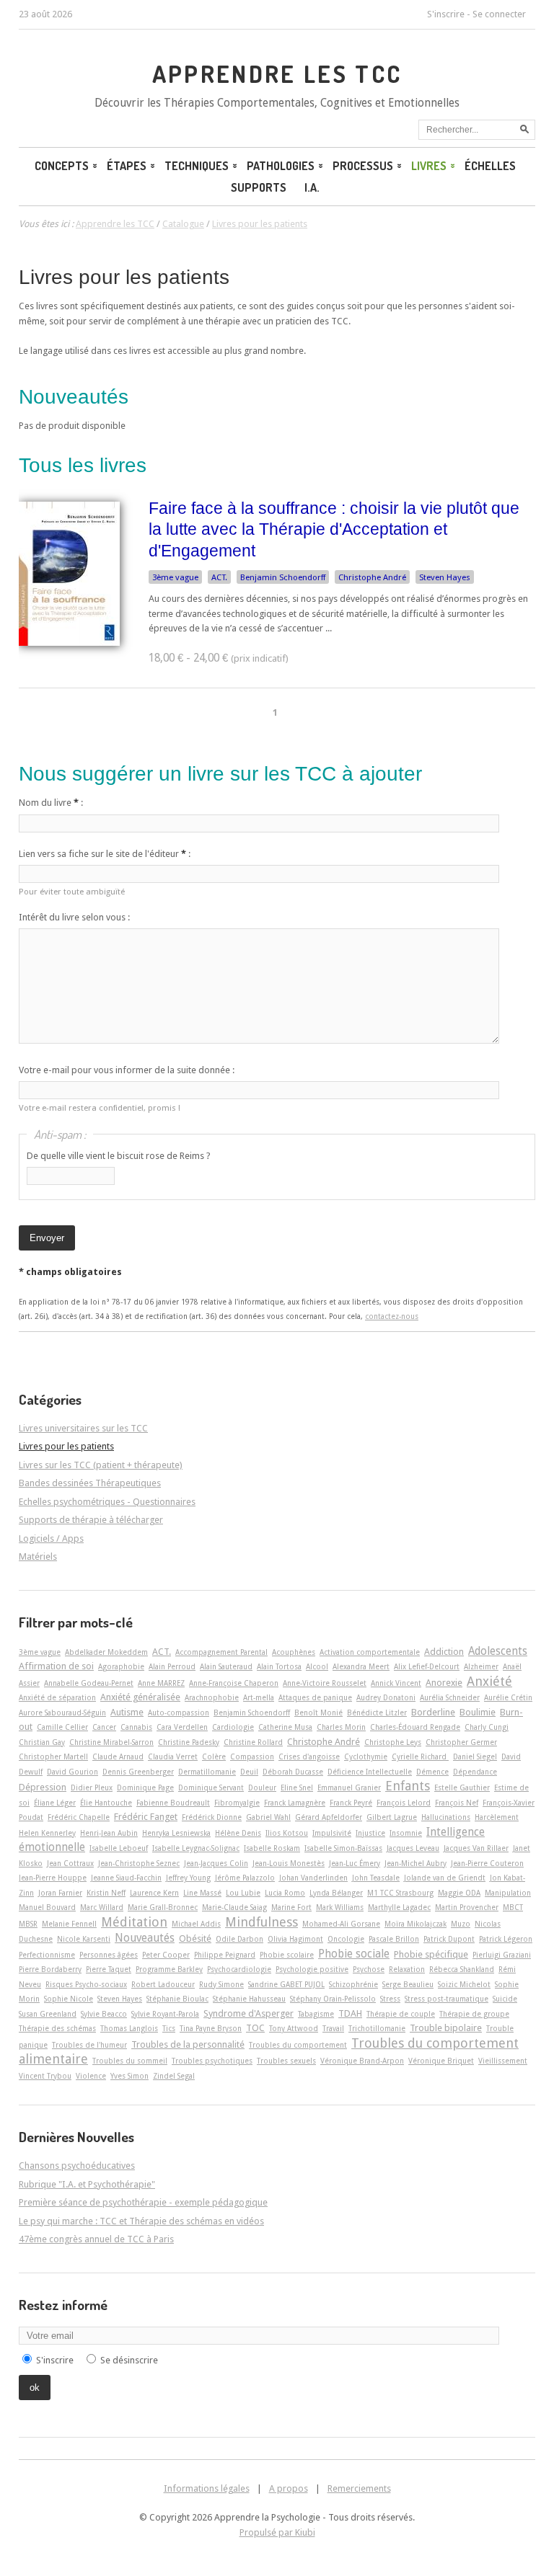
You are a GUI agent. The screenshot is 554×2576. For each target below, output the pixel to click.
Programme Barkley (169, 1969)
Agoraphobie (121, 1666)
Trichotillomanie (377, 2028)
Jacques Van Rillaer (476, 1848)
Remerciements (359, 2488)
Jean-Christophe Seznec (139, 1863)
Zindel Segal (174, 2076)
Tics (169, 2028)
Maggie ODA (459, 1893)
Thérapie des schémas (57, 2028)
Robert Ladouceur (163, 1984)
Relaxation (407, 1969)
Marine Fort (291, 1907)
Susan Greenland (48, 2014)
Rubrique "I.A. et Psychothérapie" (87, 2184)
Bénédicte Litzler (377, 1713)
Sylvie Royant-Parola (165, 2014)
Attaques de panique (315, 1697)
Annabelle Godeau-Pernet (89, 1683)
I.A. (312, 187)
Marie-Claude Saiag (234, 1907)
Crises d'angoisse (309, 1756)
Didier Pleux (92, 1787)
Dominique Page (145, 1787)
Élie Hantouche (106, 1803)
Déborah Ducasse (293, 1772)
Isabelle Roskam (272, 1848)
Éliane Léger (55, 1803)
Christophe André (372, 577)
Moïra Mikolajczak (415, 1924)
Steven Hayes (445, 577)
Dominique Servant (211, 1787)
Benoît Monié (318, 1713)
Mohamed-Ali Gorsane (341, 1924)
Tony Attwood (294, 2028)
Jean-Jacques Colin (216, 1863)
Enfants (408, 1786)
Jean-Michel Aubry (415, 1863)
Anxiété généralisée (140, 1697)
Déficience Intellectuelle (370, 1772)
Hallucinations (446, 1817)
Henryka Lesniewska (176, 1833)
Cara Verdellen (182, 1727)
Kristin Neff (106, 1893)
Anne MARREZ (161, 1683)
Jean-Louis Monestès (289, 1863)
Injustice (370, 1833)
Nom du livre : (51, 803)
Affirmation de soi (56, 1666)
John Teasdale (376, 1878)
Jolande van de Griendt (445, 1878)
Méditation (134, 1922)
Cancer (104, 1727)
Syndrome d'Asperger (249, 2013)
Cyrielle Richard (420, 1756)
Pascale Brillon (394, 1939)
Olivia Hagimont (295, 1939)
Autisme (127, 1712)
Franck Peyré (351, 1803)
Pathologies (281, 166)
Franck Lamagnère (295, 1803)
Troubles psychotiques (212, 2061)
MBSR (28, 1924)
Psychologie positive (312, 1969)
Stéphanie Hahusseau (249, 1999)
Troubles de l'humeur (89, 2045)
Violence (91, 2076)
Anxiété (489, 1681)
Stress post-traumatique (447, 1999)
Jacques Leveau (413, 1848)
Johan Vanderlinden (313, 1878)
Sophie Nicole (69, 1999)
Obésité (195, 1938)
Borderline (433, 1712)
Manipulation (508, 1893)
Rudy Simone (221, 1984)
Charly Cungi (487, 1727)
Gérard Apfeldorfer (329, 1817)
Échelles (490, 166)
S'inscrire (446, 14)
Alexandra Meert (361, 1666)
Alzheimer (481, 1666)
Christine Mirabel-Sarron (111, 1742)
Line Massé (202, 1893)
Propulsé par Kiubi (277, 2532)
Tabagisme (316, 2014)
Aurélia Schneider (450, 1697)
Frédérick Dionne (212, 1817)
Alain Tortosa (279, 1666)
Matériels (38, 1556)
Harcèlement (497, 1817)
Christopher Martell (53, 1756)
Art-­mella (259, 1697)
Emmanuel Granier (349, 1787)
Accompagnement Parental (221, 1652)
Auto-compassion (179, 1713)
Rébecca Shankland (462, 1969)
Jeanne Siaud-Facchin (126, 1878)
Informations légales (207, 2488)
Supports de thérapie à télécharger (91, 1520)
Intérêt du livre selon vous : (74, 917)
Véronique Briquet (441, 2061)
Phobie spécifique (431, 1954)
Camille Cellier (62, 1727)
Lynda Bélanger (336, 1893)
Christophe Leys (393, 1742)
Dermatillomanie (207, 1772)
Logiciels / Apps (51, 1538)
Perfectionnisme (47, 1955)
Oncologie (346, 1939)
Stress (390, 1999)
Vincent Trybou (45, 2076)
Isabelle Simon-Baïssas (343, 1848)
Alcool (317, 1666)
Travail (333, 2028)
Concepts (62, 166)
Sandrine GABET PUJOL (286, 1984)
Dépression (43, 1787)
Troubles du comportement (298, 2045)
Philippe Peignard (225, 1955)
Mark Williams (340, 1907)
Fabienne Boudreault (173, 1803)
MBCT (513, 1907)
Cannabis (136, 1727)
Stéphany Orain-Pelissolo (333, 1999)
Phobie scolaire (287, 1955)
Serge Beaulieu (408, 1984)
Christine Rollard (253, 1742)
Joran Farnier (60, 1893)
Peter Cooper (166, 1955)
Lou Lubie (243, 1893)
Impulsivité (332, 1833)
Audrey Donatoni (386, 1697)
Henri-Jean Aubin (109, 1833)
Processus (363, 166)
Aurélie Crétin (508, 1697)
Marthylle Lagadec (399, 1907)
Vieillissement (503, 2061)
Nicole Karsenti (84, 1939)
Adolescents (498, 1651)
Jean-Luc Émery (355, 1863)
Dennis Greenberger (138, 1772)
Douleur (262, 1787)
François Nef (457, 1803)
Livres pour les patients (124, 277)
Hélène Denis (238, 1833)
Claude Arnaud (118, 1756)
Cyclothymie (366, 1756)
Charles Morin (341, 1727)
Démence (432, 1772)
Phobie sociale (354, 1954)
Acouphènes (294, 1652)
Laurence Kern (154, 1893)
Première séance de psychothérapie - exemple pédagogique (143, 2202)
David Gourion (72, 1772)
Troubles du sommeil (130, 2061)
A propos (289, 2488)
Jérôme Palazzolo (245, 1878)
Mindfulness (261, 1922)
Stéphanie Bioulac (177, 1999)
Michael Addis (196, 1924)
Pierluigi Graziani (502, 1955)
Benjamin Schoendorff (283, 577)
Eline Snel (297, 1787)
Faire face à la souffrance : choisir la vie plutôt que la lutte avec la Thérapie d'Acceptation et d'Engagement (334, 529)
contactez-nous (392, 1316)
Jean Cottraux (70, 1863)
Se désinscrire (129, 2360)
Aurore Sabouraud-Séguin (62, 1713)
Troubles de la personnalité (188, 2044)
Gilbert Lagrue (392, 1817)
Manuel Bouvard (47, 1907)
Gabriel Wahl (268, 1817)
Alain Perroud (172, 1666)
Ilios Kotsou (287, 1833)
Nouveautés (145, 1938)
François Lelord (404, 1803)
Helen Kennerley (47, 1833)
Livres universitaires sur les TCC (83, 1428)
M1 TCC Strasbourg (400, 1893)
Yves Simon (129, 2076)
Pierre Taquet (109, 1969)
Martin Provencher (467, 1907)
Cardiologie (233, 1727)
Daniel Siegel (475, 1756)
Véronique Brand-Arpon (362, 2061)
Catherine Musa (285, 1727)
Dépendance (475, 1772)
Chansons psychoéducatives (77, 2166)
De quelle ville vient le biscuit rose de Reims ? (119, 1156)
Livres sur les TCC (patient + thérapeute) (101, 1465)
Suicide (505, 1999)
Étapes (127, 166)
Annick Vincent (396, 1683)
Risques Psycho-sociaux (86, 1984)
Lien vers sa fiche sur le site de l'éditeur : (105, 854)
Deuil (249, 1772)
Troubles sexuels (286, 2061)
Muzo (461, 1924)
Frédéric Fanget (146, 1817)
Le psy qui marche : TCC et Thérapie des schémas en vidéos (141, 2221)
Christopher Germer (461, 1742)
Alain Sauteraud (226, 1666)
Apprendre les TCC (277, 74)
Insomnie (406, 1833)
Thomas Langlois (129, 2028)
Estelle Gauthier (462, 1787)
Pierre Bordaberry (50, 1969)
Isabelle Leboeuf (119, 1848)
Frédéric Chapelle (79, 1817)
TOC (255, 2028)
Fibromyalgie (237, 1803)
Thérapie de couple (401, 2014)
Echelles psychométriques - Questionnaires (107, 1502)
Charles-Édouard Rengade (415, 1727)
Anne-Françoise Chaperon (234, 1683)
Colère (214, 1756)
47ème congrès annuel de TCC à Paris (96, 2239)
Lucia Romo (285, 1893)
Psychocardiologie (239, 1969)
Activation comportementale (370, 1652)
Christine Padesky (189, 1742)
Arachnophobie (212, 1697)
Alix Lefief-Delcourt (427, 1666)
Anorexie (444, 1683)
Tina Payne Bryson (211, 2028)
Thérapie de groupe (474, 2014)
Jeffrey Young (188, 1878)
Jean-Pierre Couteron (487, 1863)
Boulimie (478, 1712)
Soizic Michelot (464, 1984)
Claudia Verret (173, 1756)
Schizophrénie (353, 1984)
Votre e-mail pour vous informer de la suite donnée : (127, 1070)
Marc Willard (102, 1907)
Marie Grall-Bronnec (163, 1907)
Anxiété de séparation (57, 1697)
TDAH (350, 2013)
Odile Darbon (239, 1939)
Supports (259, 187)
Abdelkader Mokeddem (106, 1652)
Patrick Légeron (506, 1939)
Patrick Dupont (449, 1939)
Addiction (444, 1652)
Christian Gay (42, 1742)
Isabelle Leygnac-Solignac (196, 1848)
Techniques (197, 166)
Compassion (252, 1756)
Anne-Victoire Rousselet (325, 1683)
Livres (429, 166)
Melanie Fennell (69, 1924)
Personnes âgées (109, 1955)
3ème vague (175, 577)
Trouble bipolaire (446, 2028)
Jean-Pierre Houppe (53, 1878)
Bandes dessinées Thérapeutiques (90, 1483)
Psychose (369, 1969)
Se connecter (499, 14)
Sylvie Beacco (104, 2014)
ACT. (219, 577)
